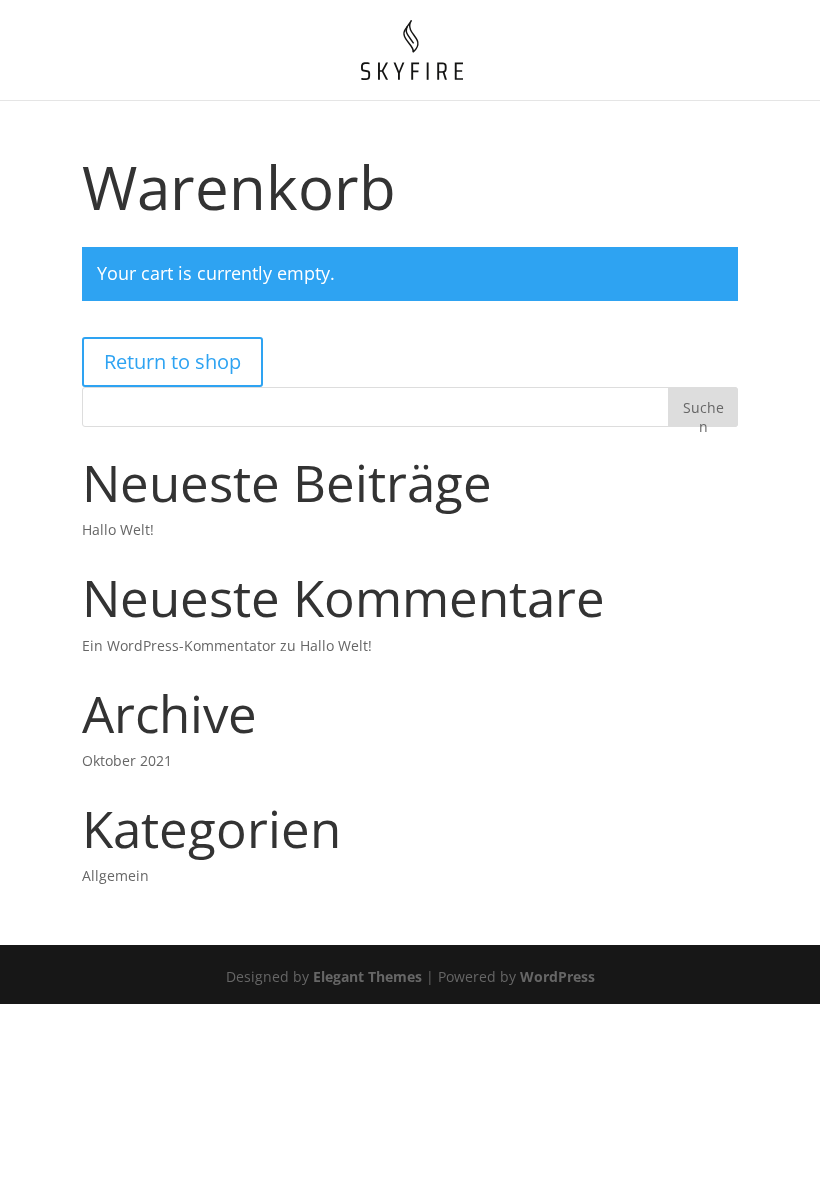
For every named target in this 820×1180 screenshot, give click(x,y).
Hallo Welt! (118, 529)
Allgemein (115, 875)
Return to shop (172, 361)
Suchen (703, 412)
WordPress (557, 976)
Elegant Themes (367, 976)
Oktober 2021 (127, 760)
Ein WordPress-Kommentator (179, 645)
